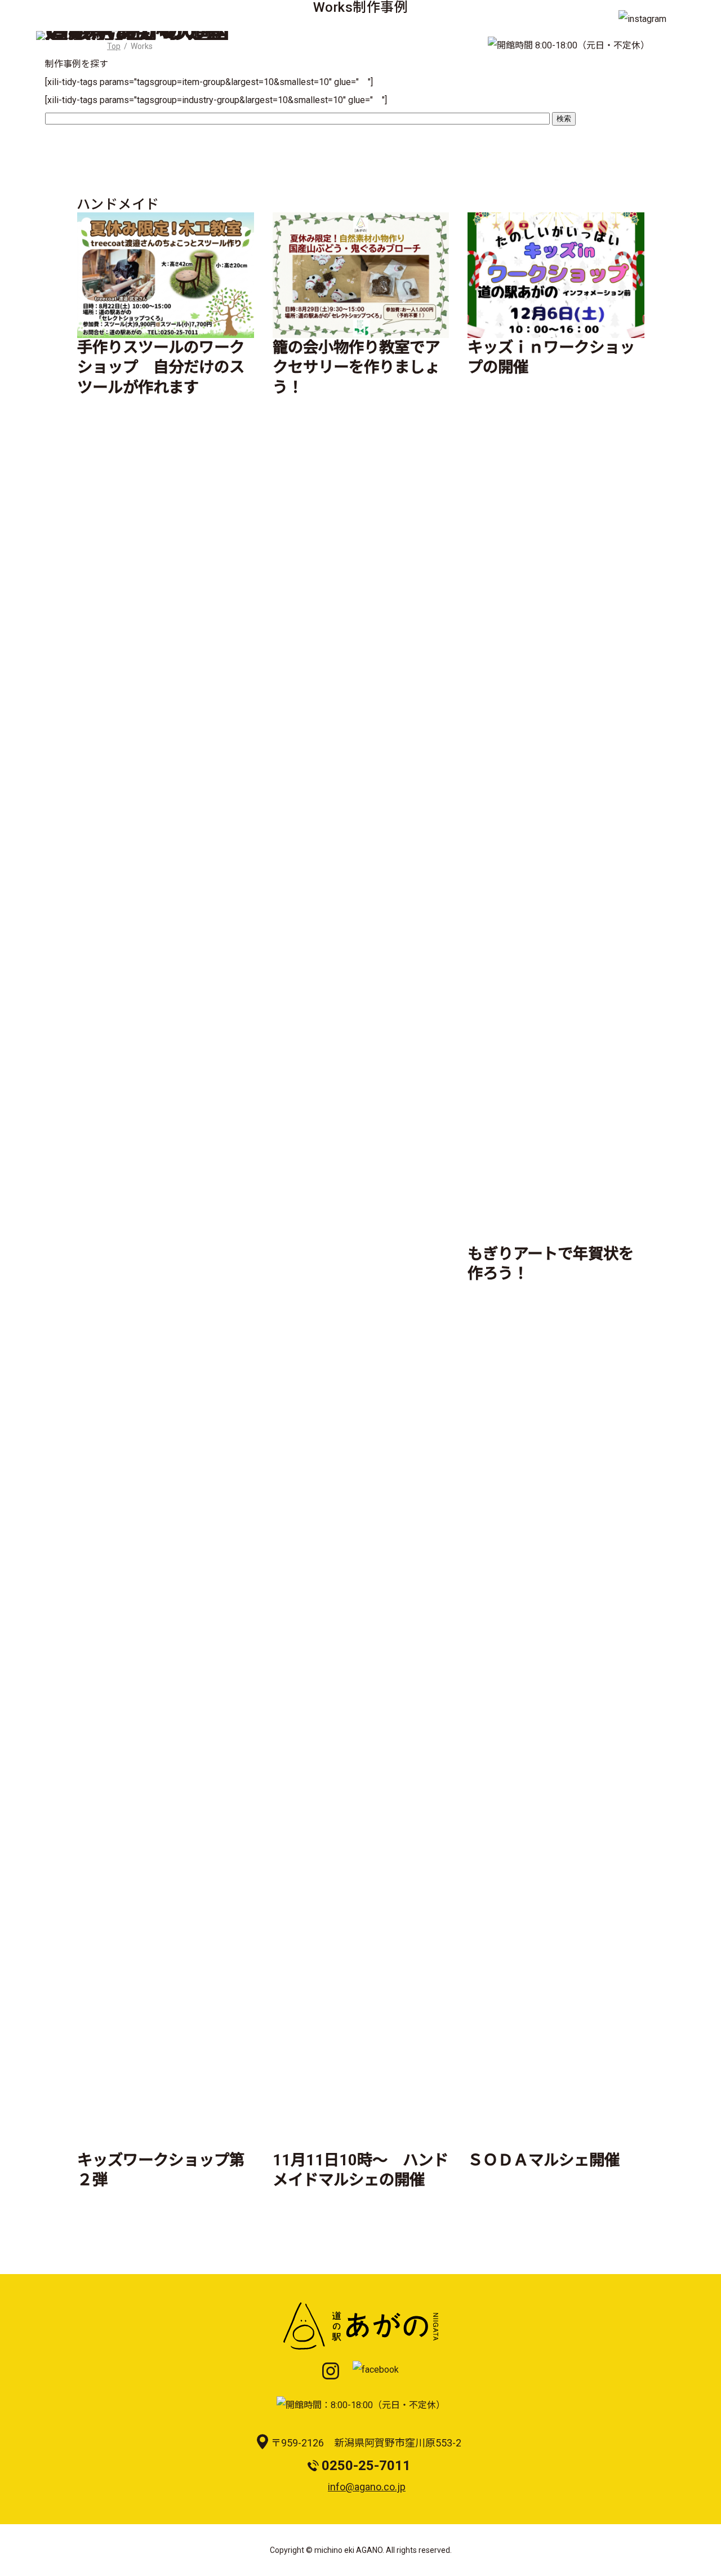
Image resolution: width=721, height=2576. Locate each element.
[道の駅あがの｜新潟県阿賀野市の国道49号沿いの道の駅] (133, 40)
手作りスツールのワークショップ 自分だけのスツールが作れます (161, 368)
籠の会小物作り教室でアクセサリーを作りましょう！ (356, 368)
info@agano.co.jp (367, 2487)
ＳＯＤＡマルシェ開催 (544, 2160)
